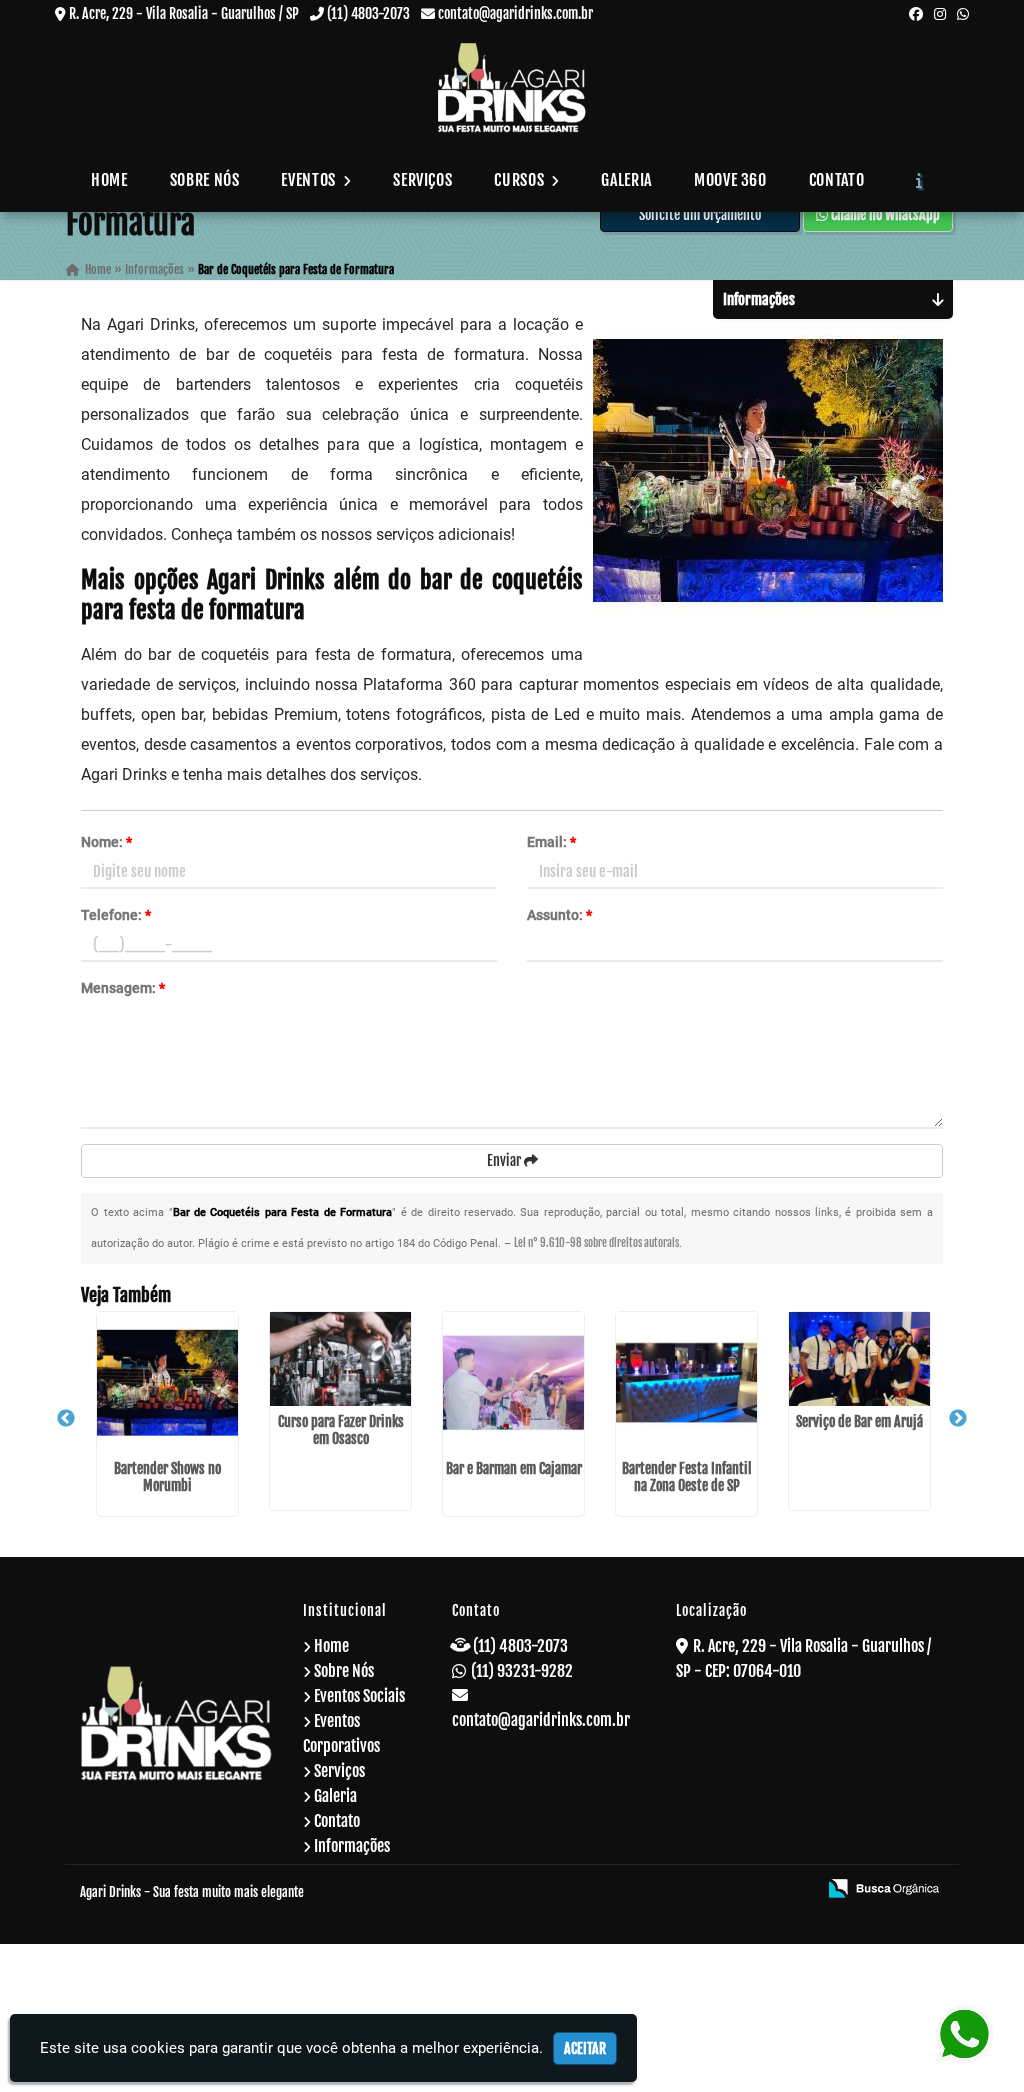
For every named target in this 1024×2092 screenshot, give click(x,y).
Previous (66, 1419)
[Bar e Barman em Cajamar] (513, 1382)
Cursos (520, 180)
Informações (352, 1846)
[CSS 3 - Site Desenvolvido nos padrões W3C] (724, 1890)
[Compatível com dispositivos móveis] (792, 1890)
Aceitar (585, 2048)
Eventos (310, 180)
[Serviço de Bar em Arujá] (859, 1359)
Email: (551, 842)
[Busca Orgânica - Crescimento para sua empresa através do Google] (883, 1887)
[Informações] (919, 180)
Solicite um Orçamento (700, 214)
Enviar (505, 1160)
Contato (836, 180)
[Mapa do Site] (605, 1890)
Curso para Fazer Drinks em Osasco (341, 1430)
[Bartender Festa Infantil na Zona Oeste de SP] (686, 1382)
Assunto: (559, 915)
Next (958, 1419)
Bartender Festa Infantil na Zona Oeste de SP (687, 1477)
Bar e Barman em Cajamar (514, 1468)
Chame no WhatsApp (884, 214)
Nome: (106, 842)
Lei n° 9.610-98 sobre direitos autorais (596, 1243)
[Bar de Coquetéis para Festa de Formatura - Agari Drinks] (512, 87)
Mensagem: (123, 988)
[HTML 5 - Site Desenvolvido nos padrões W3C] (656, 1890)
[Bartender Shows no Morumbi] (167, 1382)
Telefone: (116, 915)
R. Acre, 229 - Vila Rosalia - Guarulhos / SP (184, 13)
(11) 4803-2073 (368, 13)
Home (109, 180)
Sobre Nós (205, 180)
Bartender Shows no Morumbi (167, 1477)
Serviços (422, 180)
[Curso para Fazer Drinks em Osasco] (340, 1359)
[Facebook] (916, 13)
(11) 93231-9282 (522, 1671)
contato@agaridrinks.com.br (515, 13)
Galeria (626, 180)
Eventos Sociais (359, 1696)
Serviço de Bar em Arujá (859, 1421)
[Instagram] (940, 13)
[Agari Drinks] (177, 1723)
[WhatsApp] (963, 13)
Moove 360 (730, 180)
